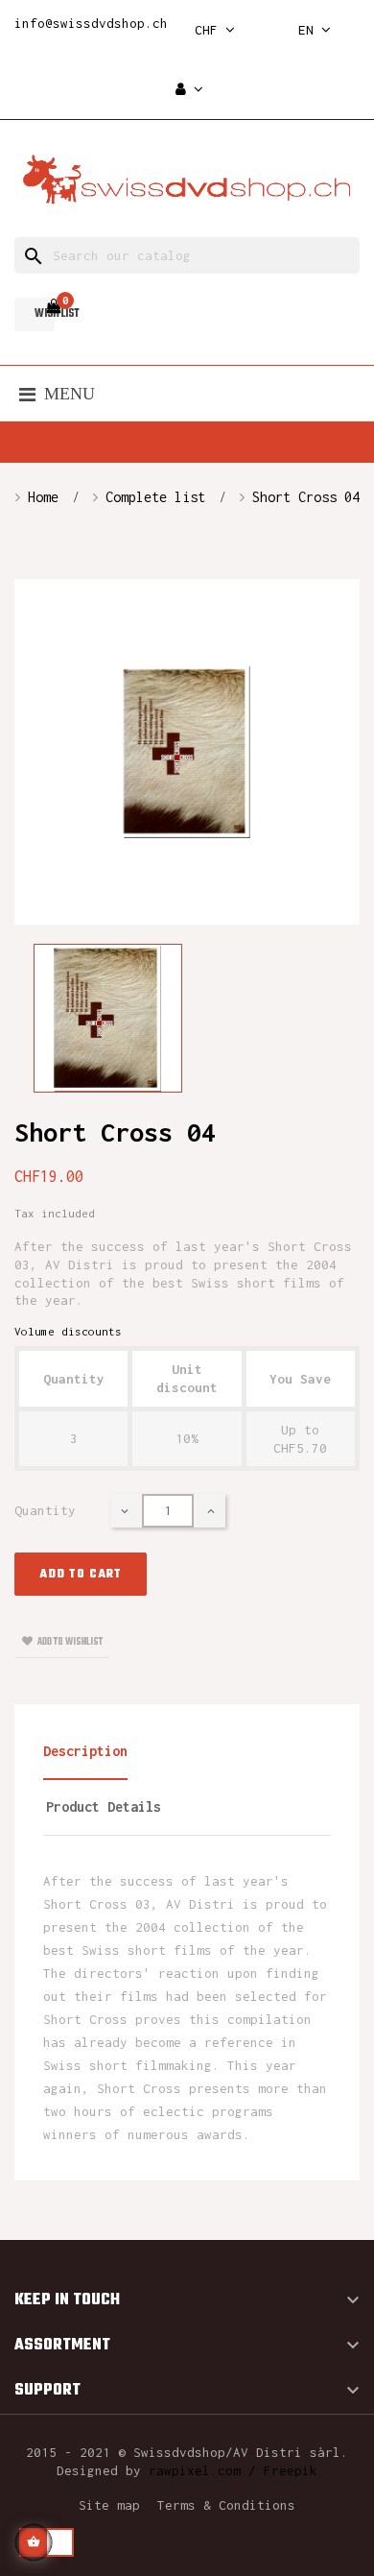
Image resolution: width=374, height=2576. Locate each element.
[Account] (189, 90)
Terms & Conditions (226, 2505)
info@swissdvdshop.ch (91, 23)
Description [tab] (85, 1751)
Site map (109, 2505)
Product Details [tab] (104, 1806)
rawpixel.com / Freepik (233, 2470)
